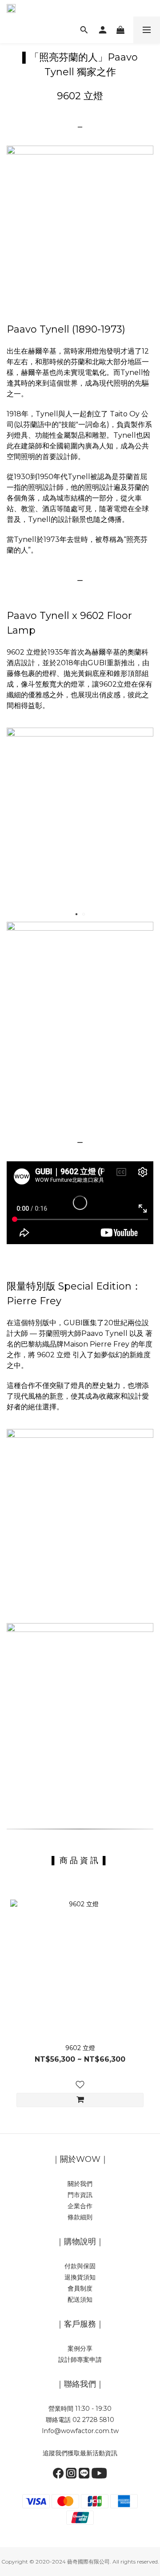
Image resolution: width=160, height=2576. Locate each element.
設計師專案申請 (80, 2360)
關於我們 (80, 2184)
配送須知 (80, 2299)
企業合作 (80, 2206)
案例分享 (80, 2348)
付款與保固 (80, 2266)
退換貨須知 (80, 2277)
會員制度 (80, 2288)
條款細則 (80, 2217)
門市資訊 (80, 2195)
